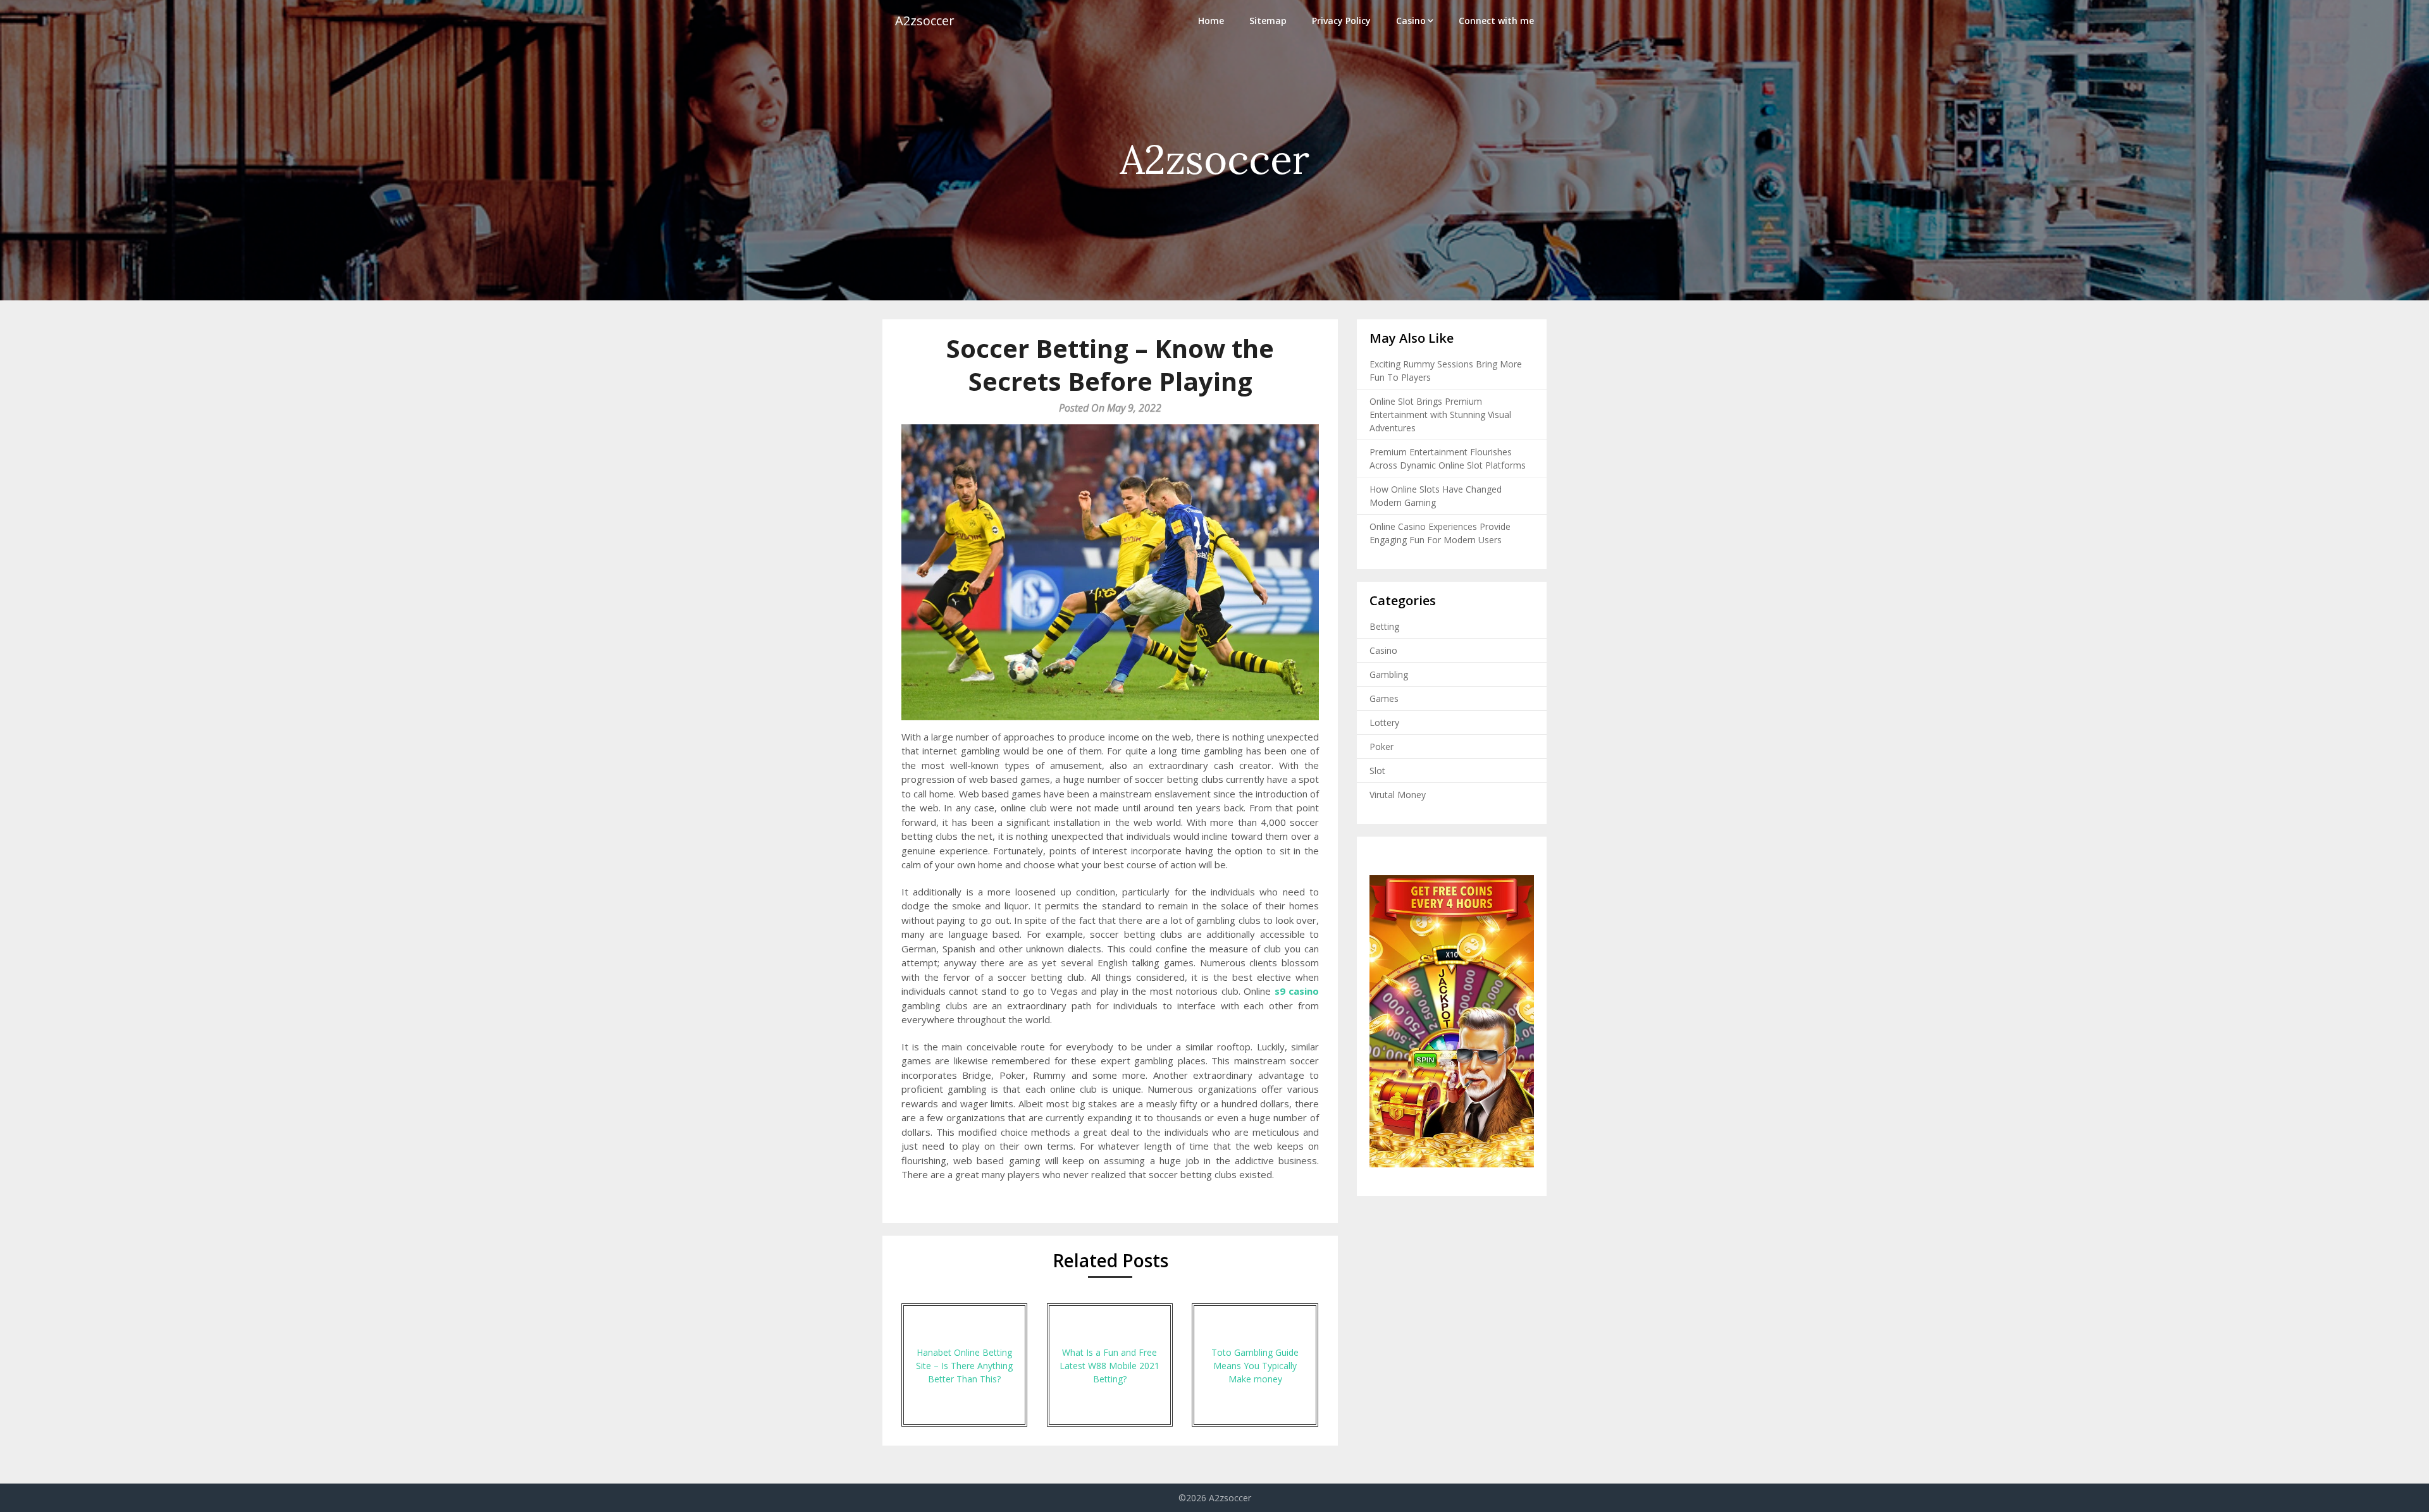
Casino (1411, 21)
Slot (1377, 771)
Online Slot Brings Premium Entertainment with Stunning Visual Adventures (1440, 415)
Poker (1381, 747)
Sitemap (1268, 21)
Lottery (1384, 722)
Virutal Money (1398, 795)
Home (1211, 21)
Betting (1384, 626)
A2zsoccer (925, 21)
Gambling (1389, 674)
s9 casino (1297, 991)
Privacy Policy (1341, 21)
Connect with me (1496, 21)
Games (1384, 698)
